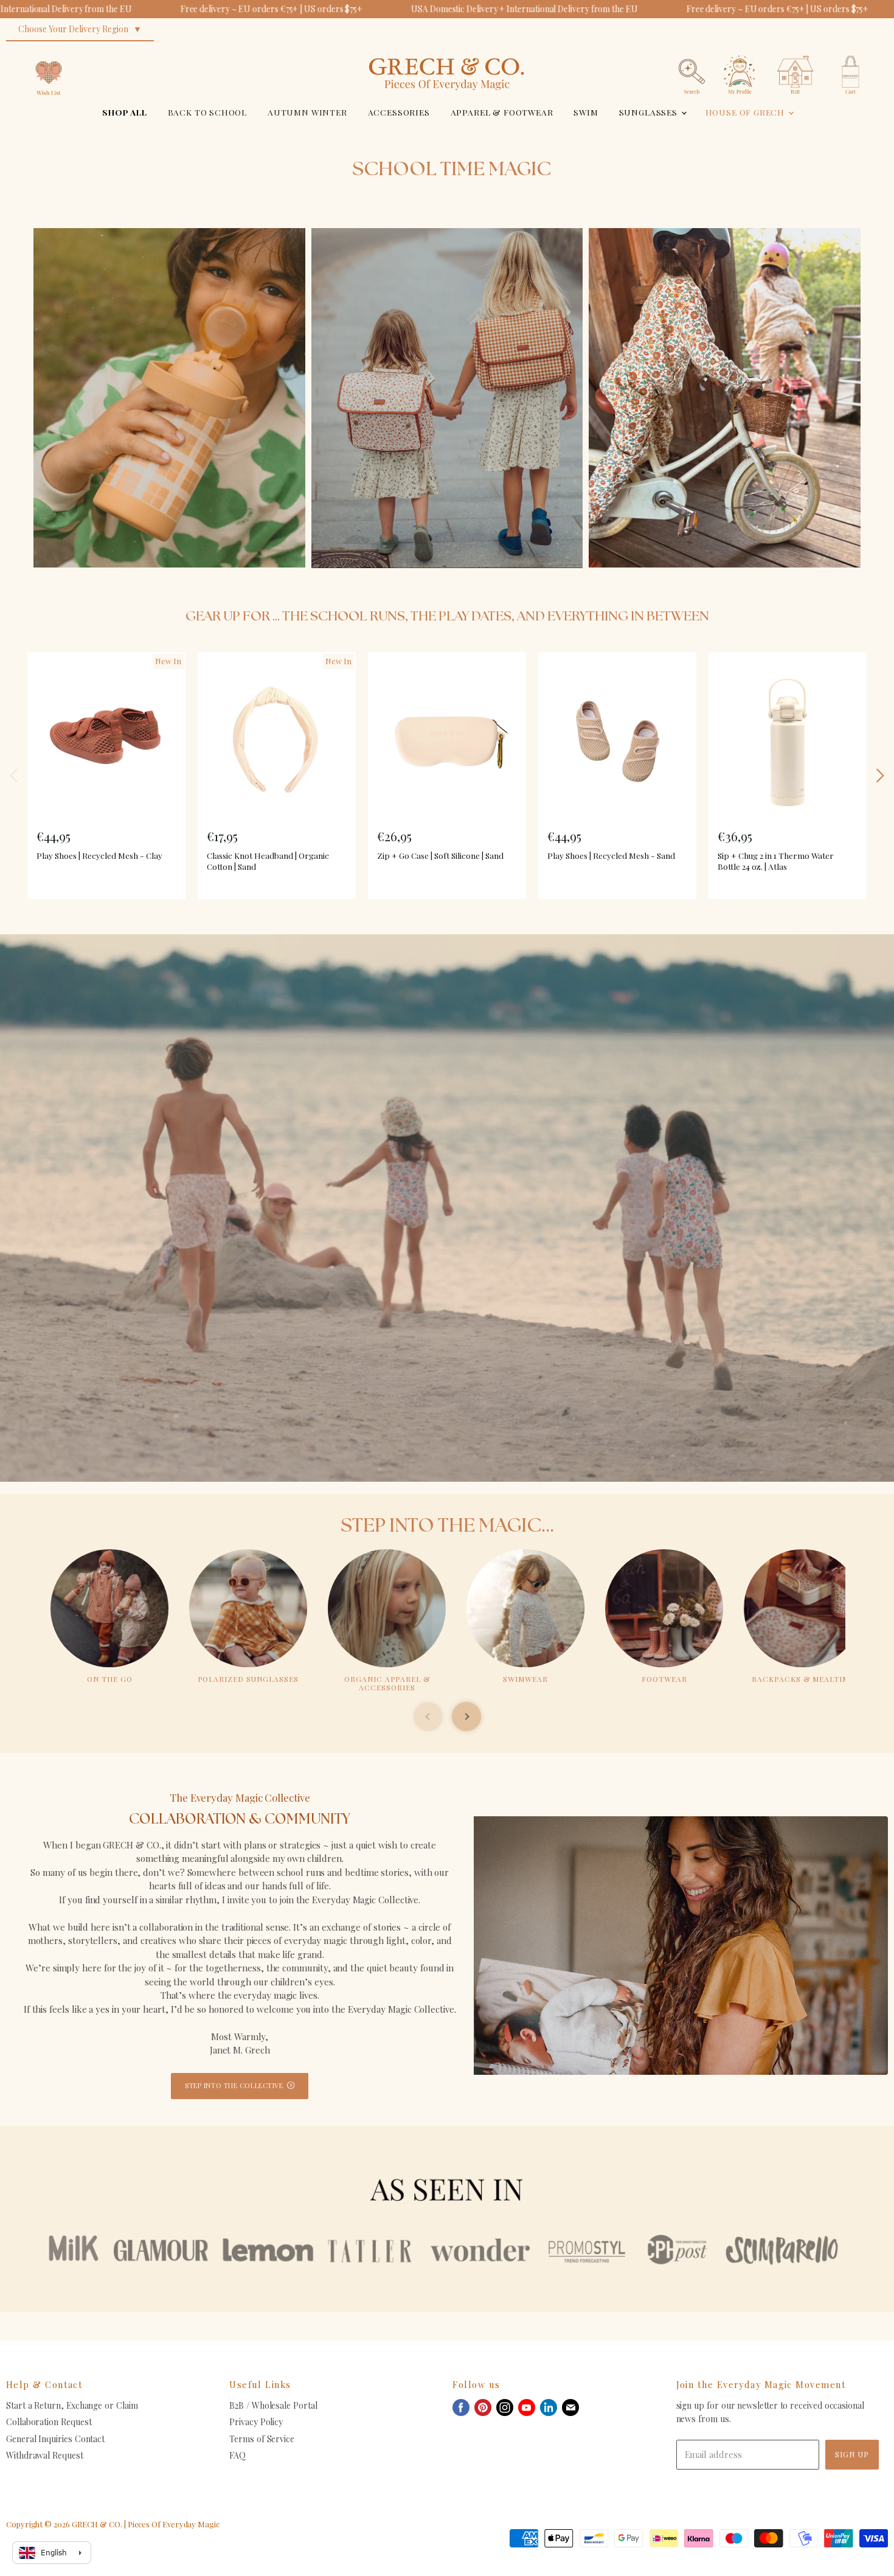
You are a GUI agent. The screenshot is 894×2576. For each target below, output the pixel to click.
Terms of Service (262, 2439)
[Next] (879, 776)
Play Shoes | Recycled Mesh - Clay (99, 855)
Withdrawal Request (45, 2455)
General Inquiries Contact (55, 2439)
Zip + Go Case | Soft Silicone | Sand (440, 855)
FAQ (237, 2455)
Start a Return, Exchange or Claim (72, 2405)
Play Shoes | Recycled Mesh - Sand (611, 855)
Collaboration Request (49, 2422)
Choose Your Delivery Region (73, 29)
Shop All (125, 112)
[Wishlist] (49, 51)
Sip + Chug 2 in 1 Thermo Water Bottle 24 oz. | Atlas (776, 861)
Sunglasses (650, 112)
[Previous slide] (428, 1717)
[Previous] (15, 776)
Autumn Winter (307, 112)
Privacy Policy (256, 2422)
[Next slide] (466, 1717)
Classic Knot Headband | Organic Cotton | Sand (268, 861)
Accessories (399, 112)
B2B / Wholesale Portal (273, 2405)
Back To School (208, 112)
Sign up (852, 2454)
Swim (586, 112)
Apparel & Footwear (502, 112)
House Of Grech (746, 112)
